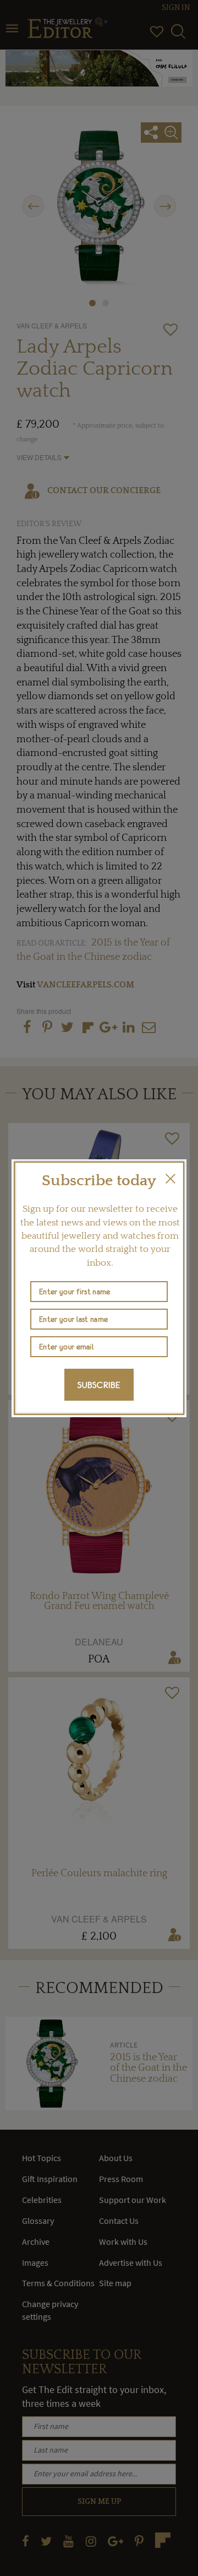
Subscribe (99, 1385)
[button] (170, 1179)
